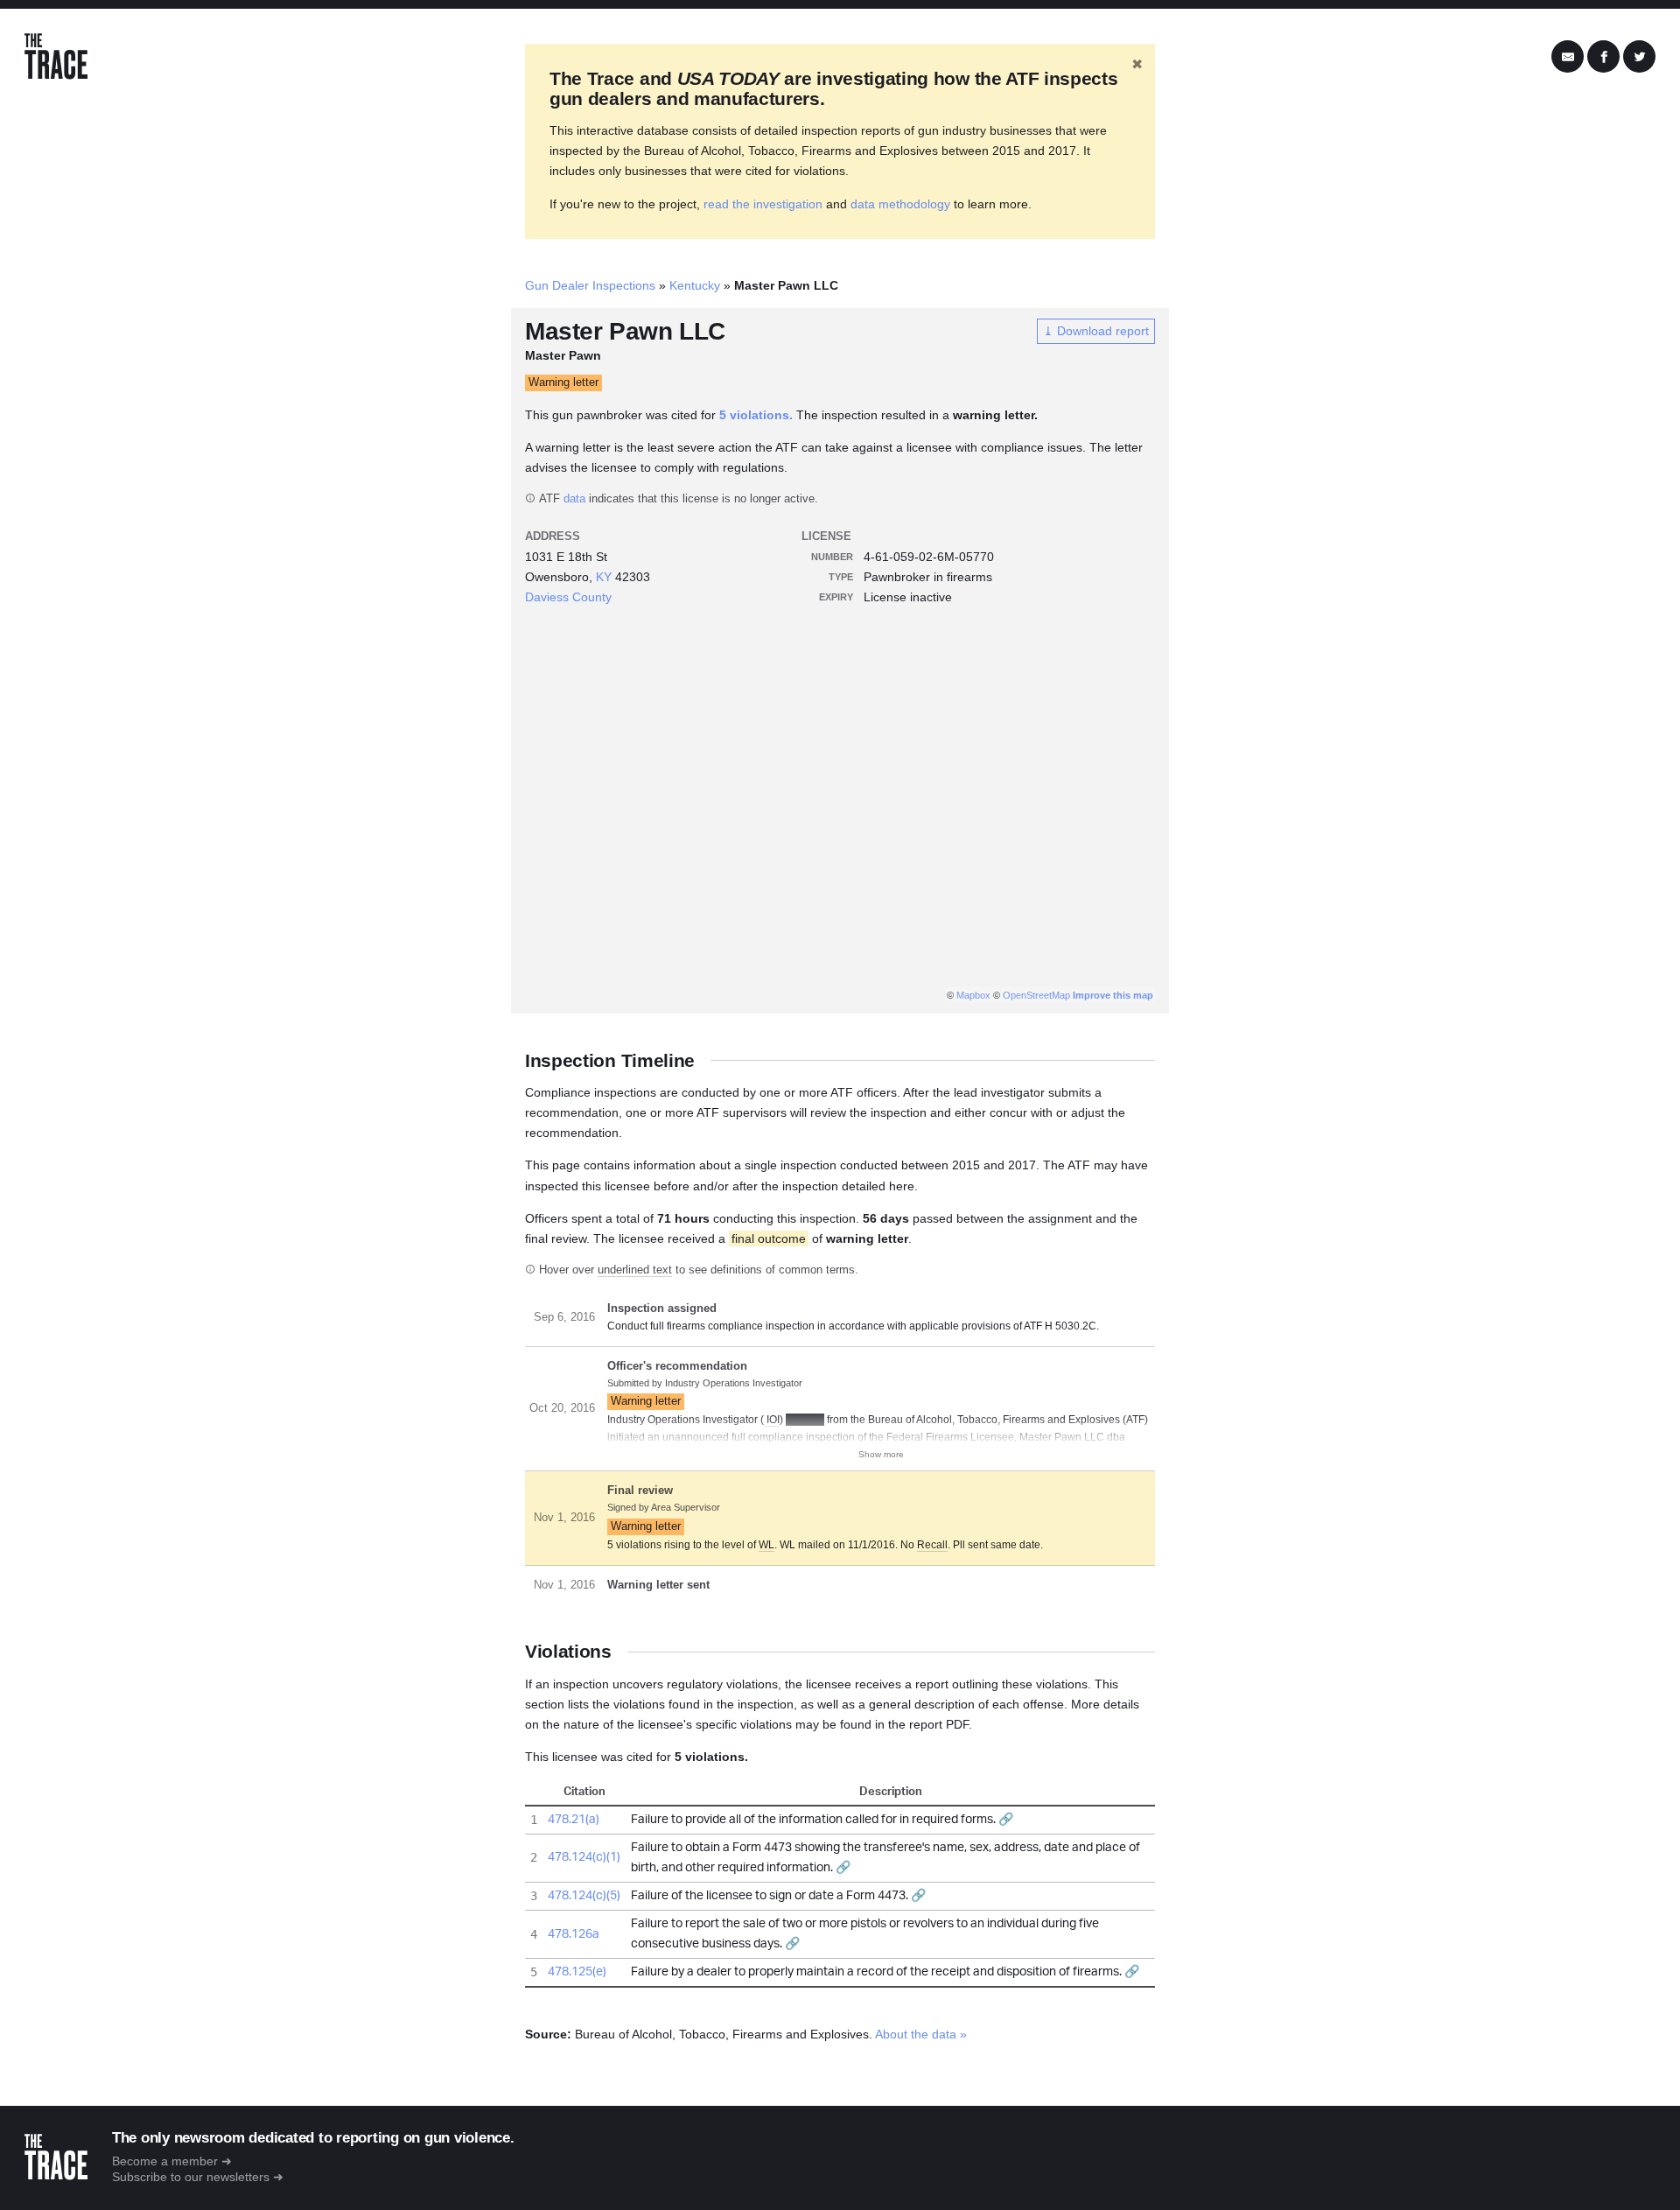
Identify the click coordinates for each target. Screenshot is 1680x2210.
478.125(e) (577, 1972)
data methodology (900, 204)
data (574, 499)
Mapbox (973, 995)
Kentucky (695, 285)
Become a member (165, 2161)
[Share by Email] (1568, 57)
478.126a (574, 1934)
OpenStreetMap (1036, 995)
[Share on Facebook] (1603, 57)
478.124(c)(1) (584, 1857)
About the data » (921, 2034)
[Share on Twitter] (1639, 57)
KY (604, 577)
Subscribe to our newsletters (191, 2177)
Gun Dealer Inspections (590, 285)
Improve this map (1113, 995)
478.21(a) (574, 1820)
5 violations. (756, 415)
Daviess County (568, 597)
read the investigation (763, 204)
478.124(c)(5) (584, 1896)
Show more (881, 1454)
